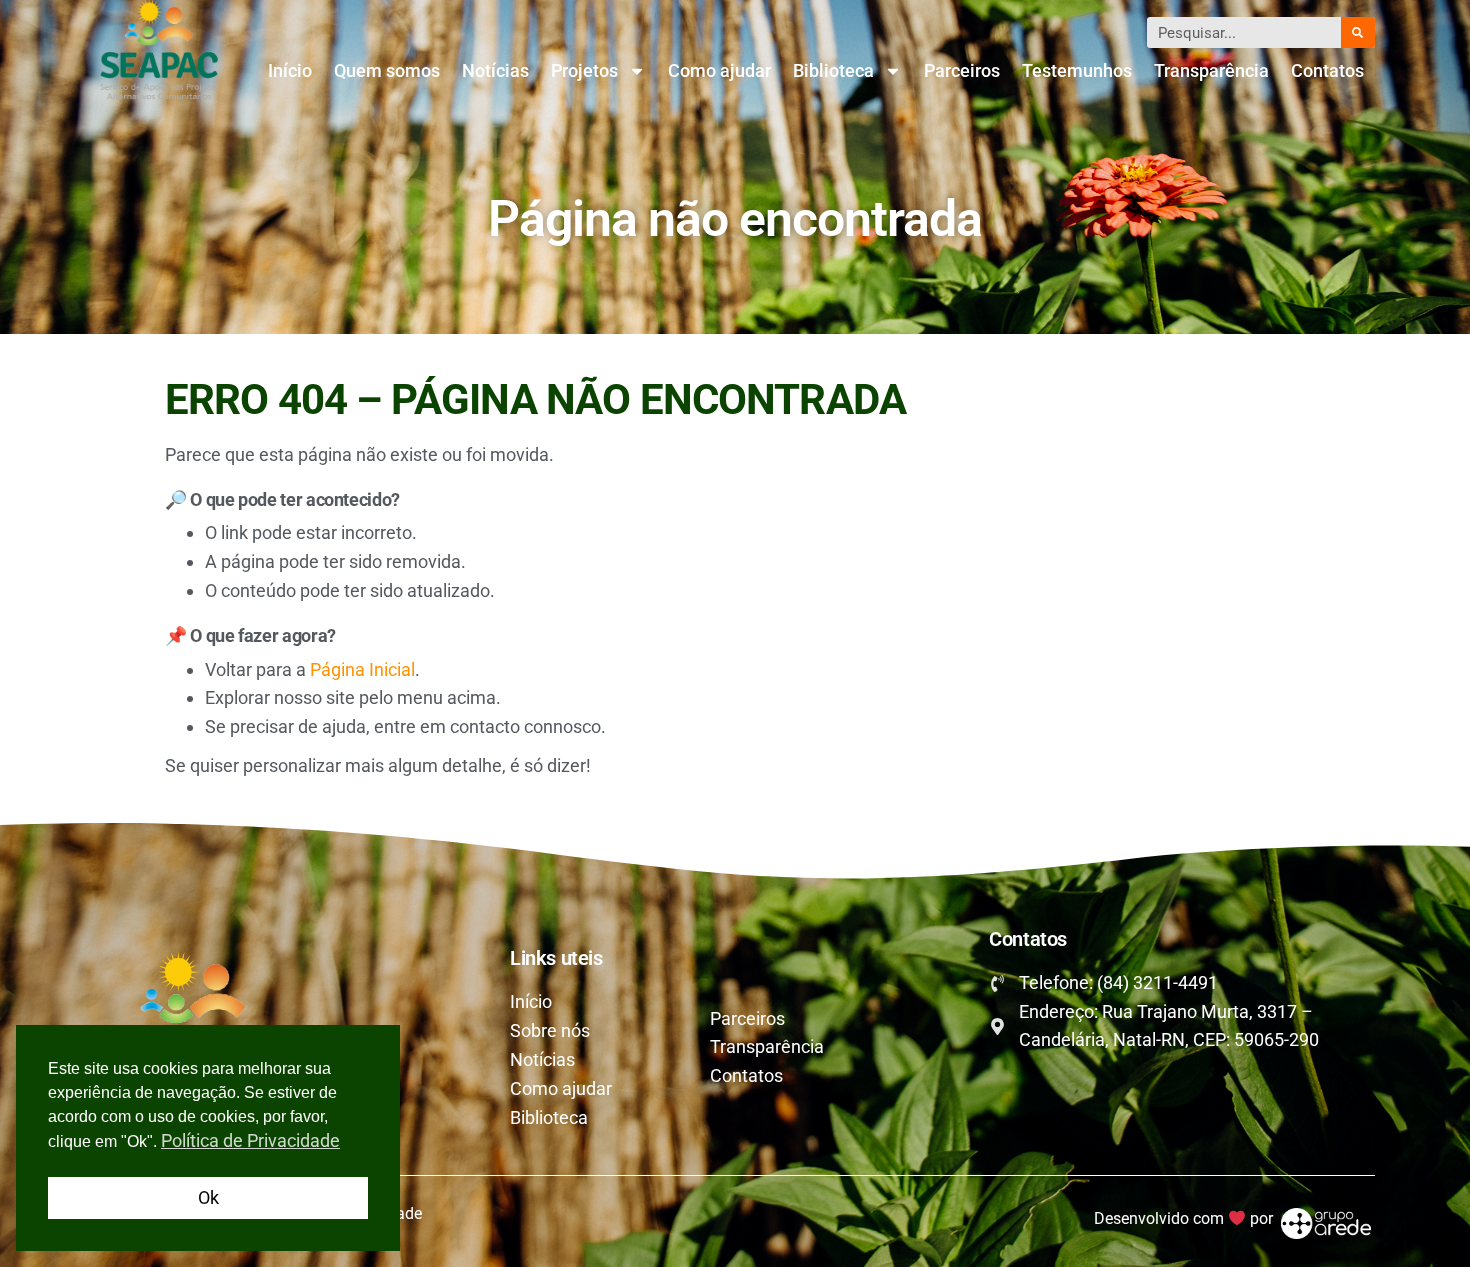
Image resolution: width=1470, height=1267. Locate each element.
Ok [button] (208, 1197)
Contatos (1327, 70)
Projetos (584, 70)
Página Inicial (362, 669)
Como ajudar (719, 70)
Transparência (1211, 70)
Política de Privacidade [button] (250, 1140)
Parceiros (962, 70)
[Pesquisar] (1358, 32)
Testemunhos (1077, 70)
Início (290, 70)
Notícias (495, 70)
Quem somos (387, 70)
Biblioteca (833, 70)
